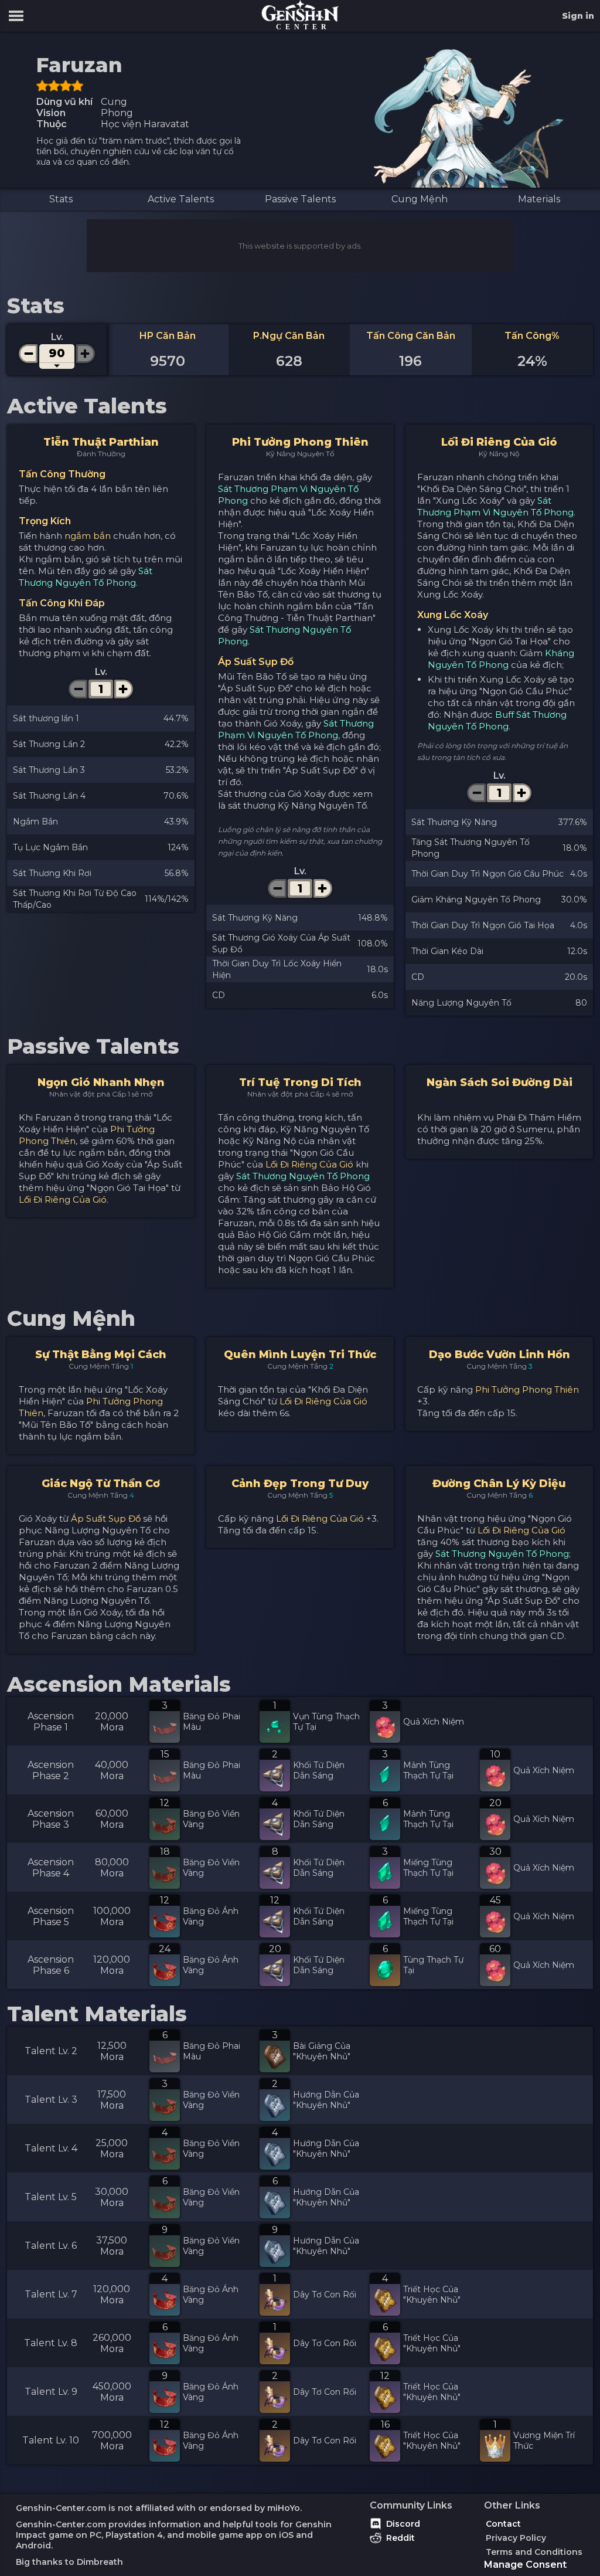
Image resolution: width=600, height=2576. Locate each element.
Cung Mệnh (420, 199)
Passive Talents (300, 199)
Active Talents (181, 199)
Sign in (578, 16)
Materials (539, 199)
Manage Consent (525, 2565)
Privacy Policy (516, 2538)
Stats (61, 199)
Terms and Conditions (534, 2552)
